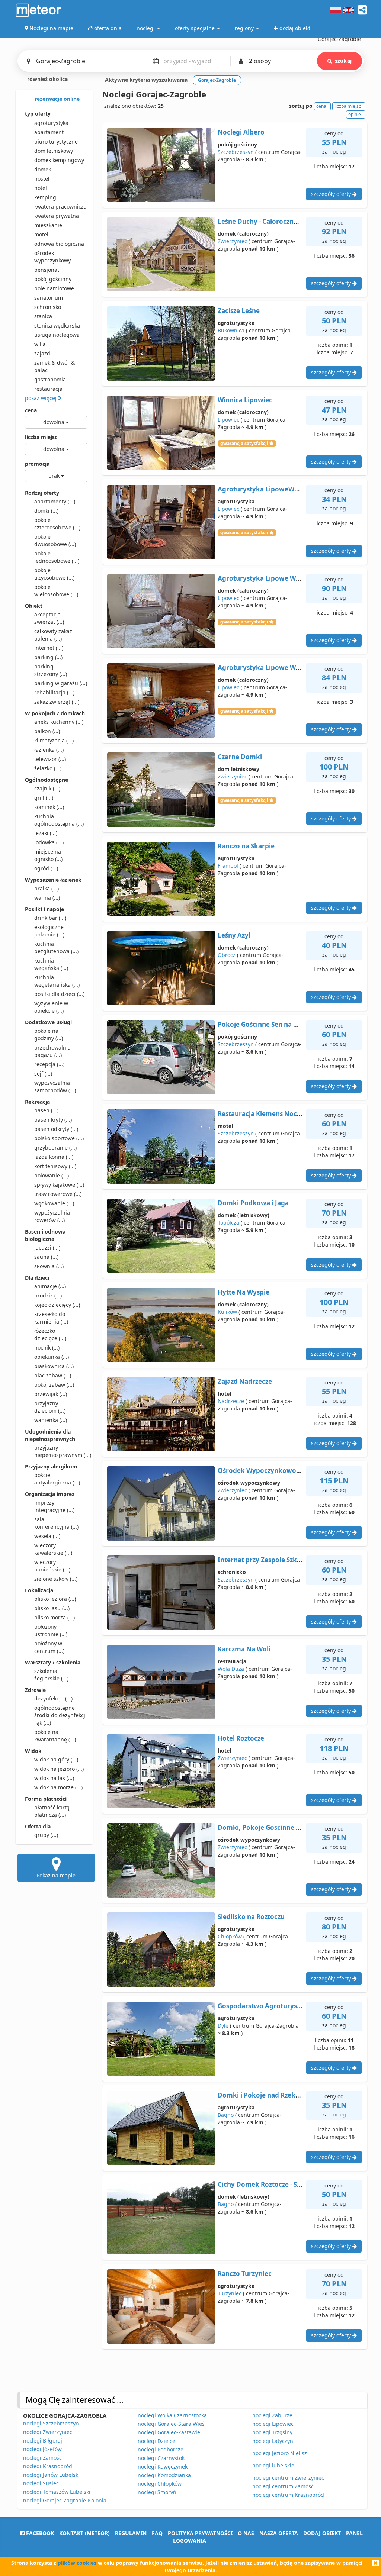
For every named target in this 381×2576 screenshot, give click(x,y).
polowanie (52, 1175)
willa (40, 344)
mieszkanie (48, 225)
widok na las (54, 1778)
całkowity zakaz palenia (53, 635)
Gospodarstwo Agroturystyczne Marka (278, 2006)
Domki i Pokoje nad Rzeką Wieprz (270, 2095)
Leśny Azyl (234, 935)
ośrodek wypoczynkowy (52, 257)
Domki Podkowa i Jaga (253, 1203)
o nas (246, 2533)
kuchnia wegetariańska (57, 981)
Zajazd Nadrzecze (245, 1381)
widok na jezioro (59, 1769)
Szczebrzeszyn (236, 152)
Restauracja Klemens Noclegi (263, 1114)
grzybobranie (55, 1147)
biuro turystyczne (56, 141)
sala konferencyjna (56, 1523)
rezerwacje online (56, 99)
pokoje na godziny (49, 1034)
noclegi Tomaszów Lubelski (57, 2492)
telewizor (50, 759)
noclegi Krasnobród (48, 2466)
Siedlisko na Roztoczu (251, 1917)
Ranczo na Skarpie (246, 846)
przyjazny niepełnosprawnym (61, 1451)
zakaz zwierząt (57, 702)
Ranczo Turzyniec (245, 2274)
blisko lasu (52, 1608)
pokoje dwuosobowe (55, 540)
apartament (49, 132)
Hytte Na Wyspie (244, 1292)
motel (41, 234)
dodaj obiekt (322, 2533)
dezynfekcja (53, 1698)
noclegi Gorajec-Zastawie (169, 2432)
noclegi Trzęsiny (272, 2432)
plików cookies (77, 2563)
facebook (39, 2533)
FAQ (157, 2533)
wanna (47, 898)
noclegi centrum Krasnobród (288, 2495)
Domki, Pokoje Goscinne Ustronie (270, 1827)
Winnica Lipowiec (245, 400)
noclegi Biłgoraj (43, 2440)
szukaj (343, 61)
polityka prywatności (200, 2533)
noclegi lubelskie (273, 2465)
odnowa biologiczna (59, 244)
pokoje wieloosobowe (56, 591)
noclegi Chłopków (160, 2484)
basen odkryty (56, 1129)
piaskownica (54, 1366)
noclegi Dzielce (156, 2441)
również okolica (47, 79)
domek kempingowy (59, 160)
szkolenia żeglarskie (51, 1675)
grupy (46, 1835)
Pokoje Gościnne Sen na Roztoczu (270, 1024)
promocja (37, 464)
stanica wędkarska (57, 325)
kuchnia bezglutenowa (56, 947)
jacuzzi (47, 1247)
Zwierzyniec (232, 241)
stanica (43, 316)
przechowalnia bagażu (52, 1051)
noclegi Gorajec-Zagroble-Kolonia (65, 2500)
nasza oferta (279, 2533)
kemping (45, 197)
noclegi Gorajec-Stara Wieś (171, 2424)
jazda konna (54, 1157)
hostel (42, 179)
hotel (41, 188)
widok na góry (56, 1759)
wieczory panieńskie (52, 1566)
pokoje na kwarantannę (55, 1736)
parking (48, 657)
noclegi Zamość (42, 2458)
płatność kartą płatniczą (52, 1811)
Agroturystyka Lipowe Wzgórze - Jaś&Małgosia (291, 578)
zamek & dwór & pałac (55, 366)
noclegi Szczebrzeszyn (51, 2423)
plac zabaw (53, 1375)
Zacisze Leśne (239, 311)
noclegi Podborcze (161, 2449)
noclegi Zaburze (272, 2415)
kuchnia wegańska (51, 964)
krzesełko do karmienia (51, 1318)
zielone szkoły (56, 1579)
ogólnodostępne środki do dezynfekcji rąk (60, 1715)
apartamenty (55, 501)
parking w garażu (61, 683)
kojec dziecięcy (57, 1305)
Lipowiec (228, 420)
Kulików (227, 1312)
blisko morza (55, 1617)
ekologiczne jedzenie (49, 931)
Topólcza (228, 1223)
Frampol (228, 866)
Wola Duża (231, 1669)
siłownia (49, 1266)
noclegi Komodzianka (164, 2475)
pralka (47, 888)
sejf (43, 1073)
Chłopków (230, 1936)
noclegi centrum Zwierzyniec (288, 2478)
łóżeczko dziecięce (50, 1334)
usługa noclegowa (57, 335)
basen (46, 1110)
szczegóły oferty (332, 194)
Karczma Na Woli (244, 1649)
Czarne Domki (240, 757)
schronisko (48, 307)
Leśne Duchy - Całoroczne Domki (269, 221)
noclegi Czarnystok (161, 2458)
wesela (47, 1536)
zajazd (42, 353)
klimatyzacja (54, 740)
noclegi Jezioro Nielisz (280, 2453)
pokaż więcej (41, 398)
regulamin (131, 2533)
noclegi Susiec (41, 2483)
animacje (50, 1286)
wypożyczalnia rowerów (52, 1216)
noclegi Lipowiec (273, 2424)
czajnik (47, 788)
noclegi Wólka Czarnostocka (172, 2415)
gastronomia (50, 379)
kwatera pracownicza (60, 207)
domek (43, 169)
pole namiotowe (54, 288)
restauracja (48, 389)
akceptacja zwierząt (49, 618)
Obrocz (227, 955)
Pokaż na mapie (56, 1875)
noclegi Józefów (42, 2449)
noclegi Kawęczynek (163, 2467)
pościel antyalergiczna (57, 1479)
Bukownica (231, 330)
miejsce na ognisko (48, 855)
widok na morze (58, 1787)
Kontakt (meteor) (84, 2533)
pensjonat (47, 270)
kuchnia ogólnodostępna (59, 820)
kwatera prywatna (57, 216)
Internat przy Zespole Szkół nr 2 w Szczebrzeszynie (296, 1560)
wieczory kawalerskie (53, 1549)
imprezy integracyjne (54, 1506)
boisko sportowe (59, 1138)
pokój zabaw (54, 1385)
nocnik (47, 1347)
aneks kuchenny (59, 722)
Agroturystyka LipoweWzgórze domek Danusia (292, 489)
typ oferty (38, 114)
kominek (49, 807)
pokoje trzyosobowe (54, 574)
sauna (46, 1257)
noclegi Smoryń (157, 2492)
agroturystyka (51, 123)
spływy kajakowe (59, 1185)
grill (44, 798)
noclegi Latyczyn (273, 2441)
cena (31, 410)
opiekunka (52, 1357)
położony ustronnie (51, 1630)
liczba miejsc (41, 437)
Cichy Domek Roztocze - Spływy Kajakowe (283, 2184)
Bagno (226, 2115)
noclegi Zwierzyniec (48, 2432)
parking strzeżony (51, 670)
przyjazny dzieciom (50, 1407)
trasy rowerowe (58, 1194)
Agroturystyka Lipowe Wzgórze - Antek (279, 668)
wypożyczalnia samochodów (55, 1087)
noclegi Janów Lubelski (51, 2475)
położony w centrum (49, 1647)
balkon (47, 731)
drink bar (50, 918)
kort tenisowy (55, 1166)
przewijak (51, 1394)
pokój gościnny (53, 279)
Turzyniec (230, 2293)
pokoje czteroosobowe (57, 524)
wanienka (51, 1420)
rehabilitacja (54, 692)
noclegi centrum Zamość (283, 2486)
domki (46, 511)
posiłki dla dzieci (59, 994)
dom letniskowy (54, 151)
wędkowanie (54, 1203)
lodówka (49, 842)
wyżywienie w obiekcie (51, 1007)
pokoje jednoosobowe (57, 557)
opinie (355, 114)
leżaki (46, 833)
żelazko (48, 768)
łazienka (49, 750)
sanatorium (49, 298)
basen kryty (53, 1120)
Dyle (223, 2026)
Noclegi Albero (241, 132)
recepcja (49, 1064)
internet (49, 648)
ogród (46, 868)
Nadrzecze (231, 1401)
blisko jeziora (55, 1599)
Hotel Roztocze (241, 1738)
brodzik (48, 1295)
